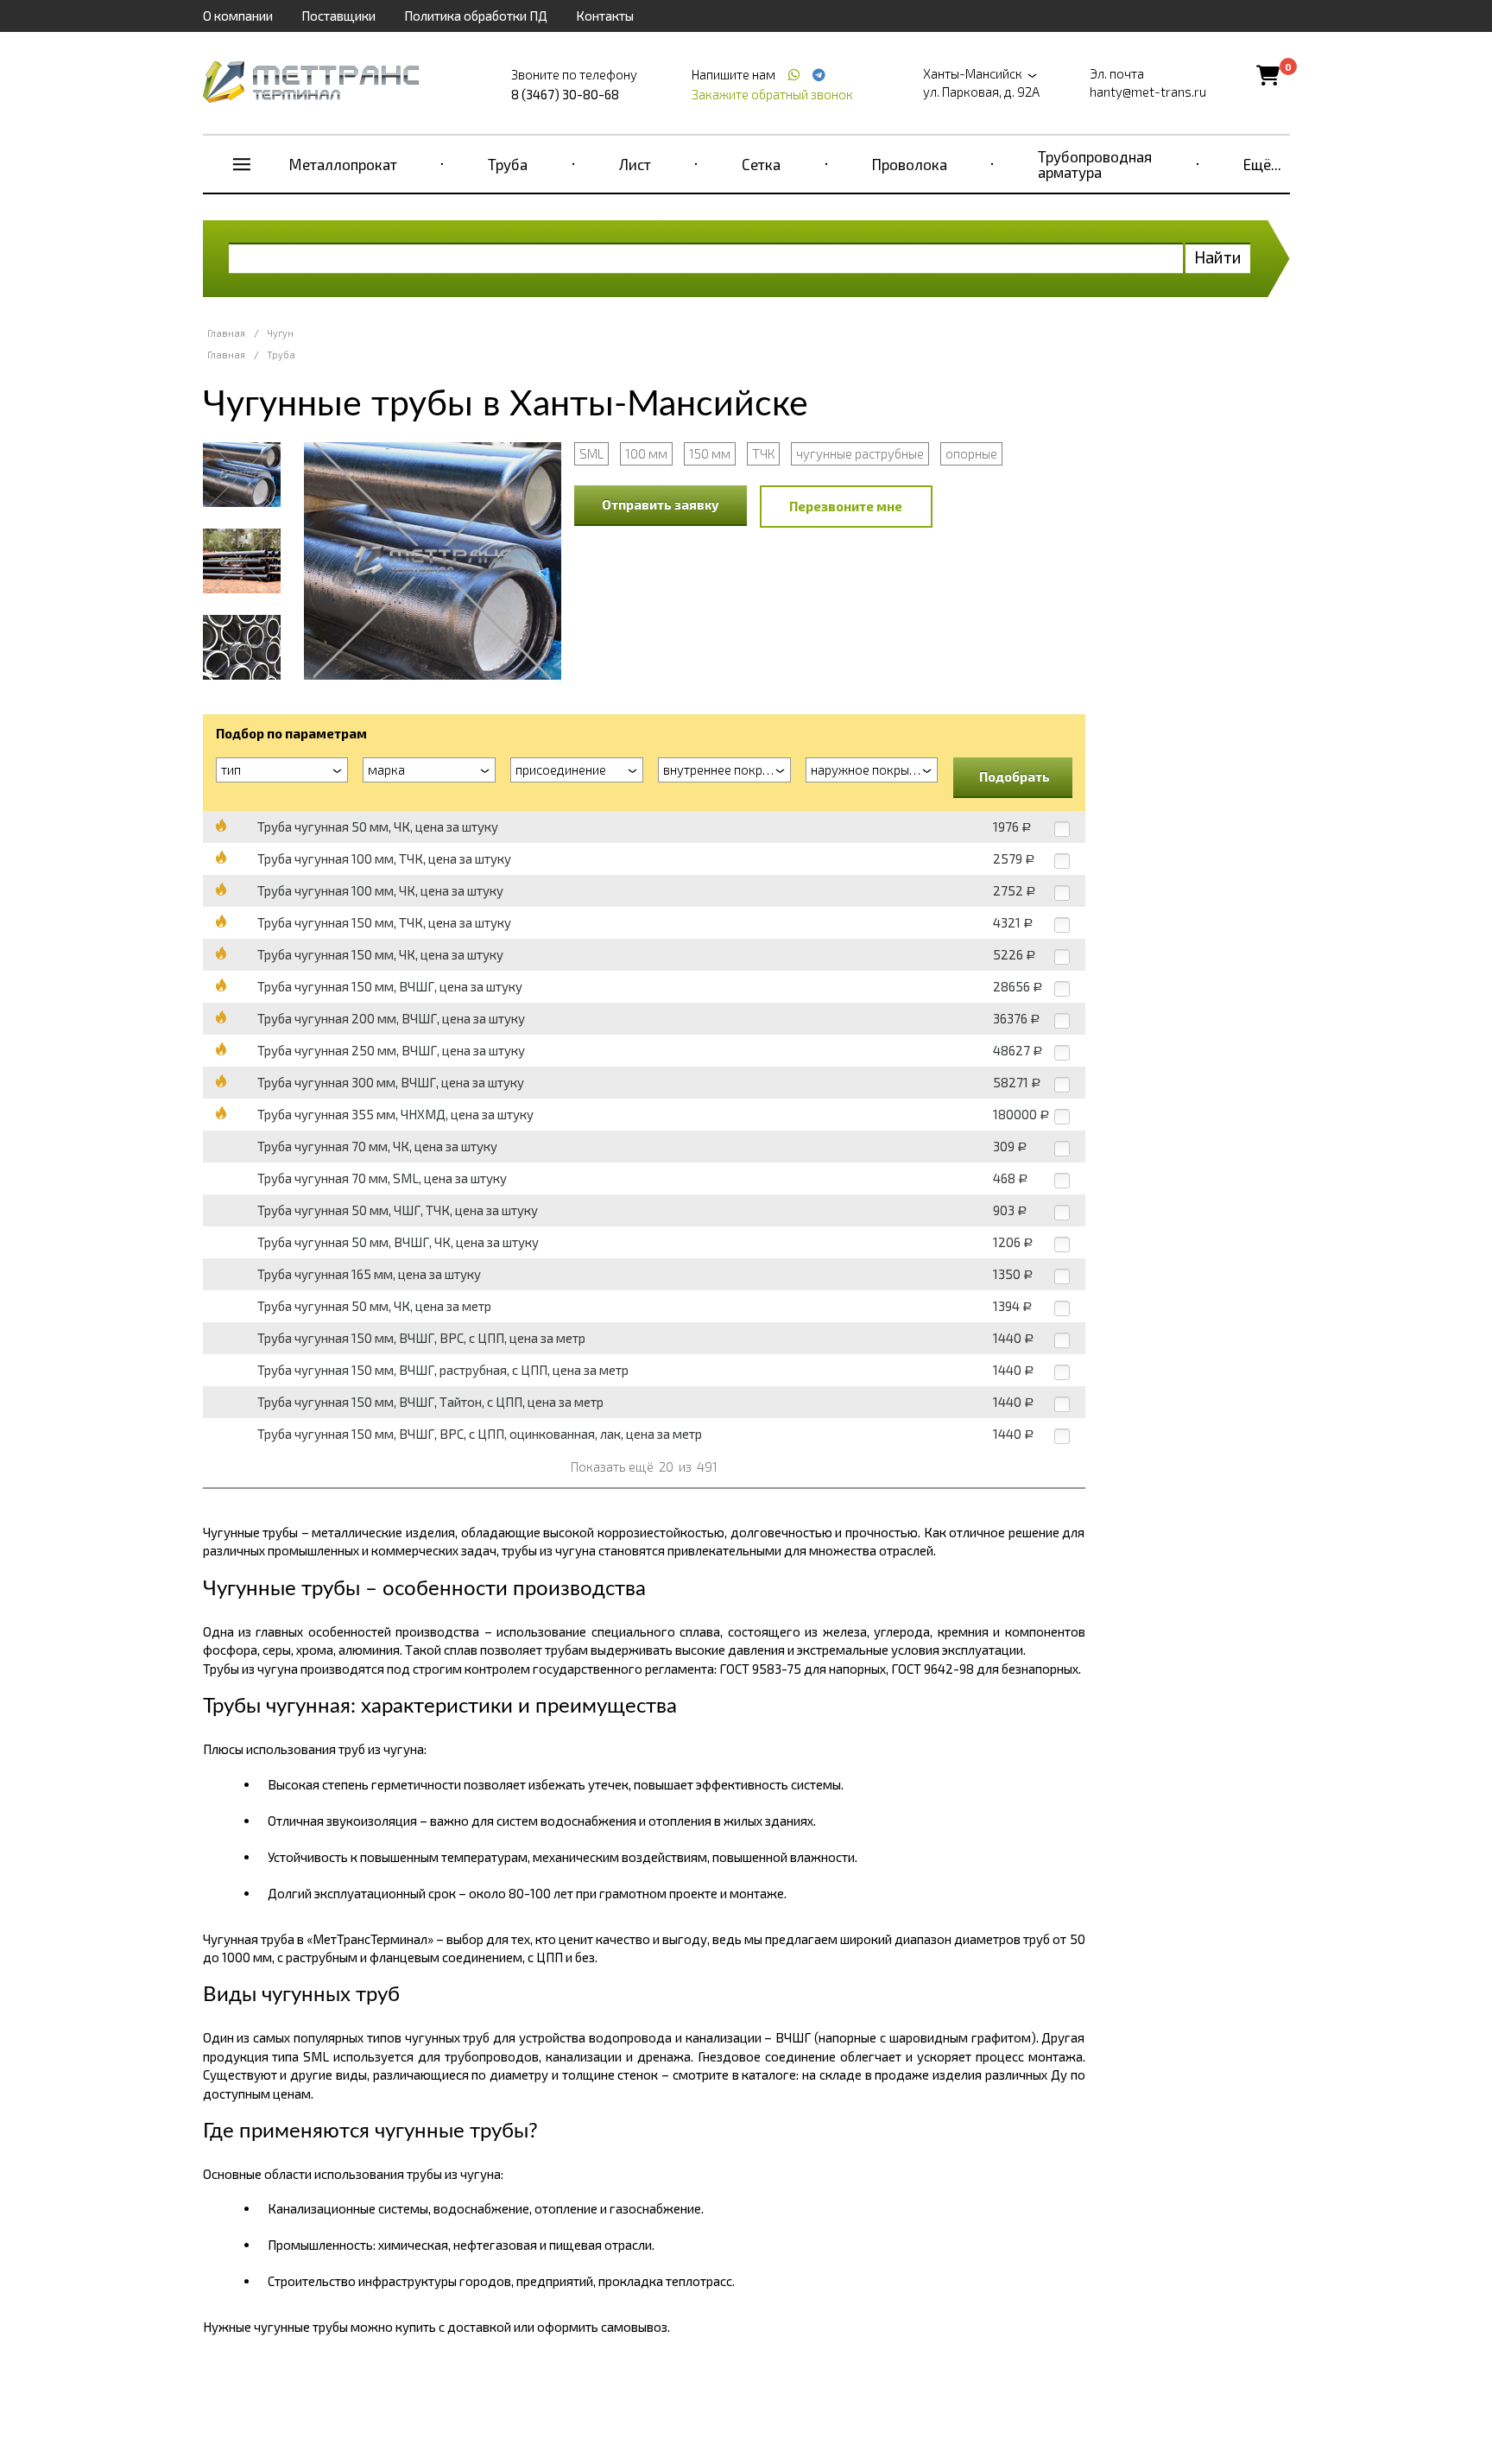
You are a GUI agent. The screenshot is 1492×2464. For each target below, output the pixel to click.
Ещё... (1262, 164)
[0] (1268, 75)
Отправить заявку (661, 504)
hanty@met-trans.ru (1148, 92)
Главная (226, 333)
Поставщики (338, 16)
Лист (635, 164)
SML (591, 453)
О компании (238, 16)
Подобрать (1015, 776)
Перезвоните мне (846, 506)
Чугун (280, 333)
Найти (1218, 257)
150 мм (710, 453)
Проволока (910, 164)
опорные (971, 453)
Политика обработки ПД (476, 16)
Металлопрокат (343, 164)
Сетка (761, 164)
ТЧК (763, 453)
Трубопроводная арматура (1095, 164)
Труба (508, 164)
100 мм (646, 453)
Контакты (605, 16)
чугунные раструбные (860, 453)
